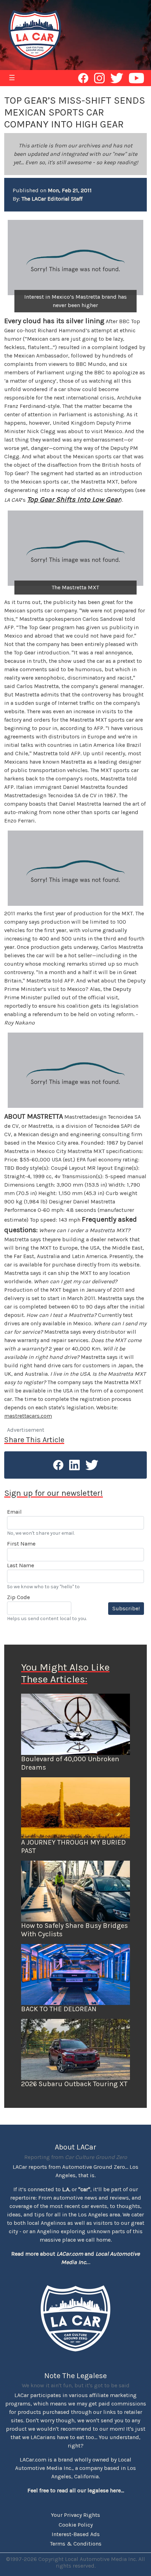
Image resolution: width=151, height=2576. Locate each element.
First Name (21, 1544)
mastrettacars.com (28, 1416)
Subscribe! (126, 1608)
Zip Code (18, 1597)
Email (14, 1512)
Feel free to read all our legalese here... (76, 2490)
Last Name (21, 1565)
